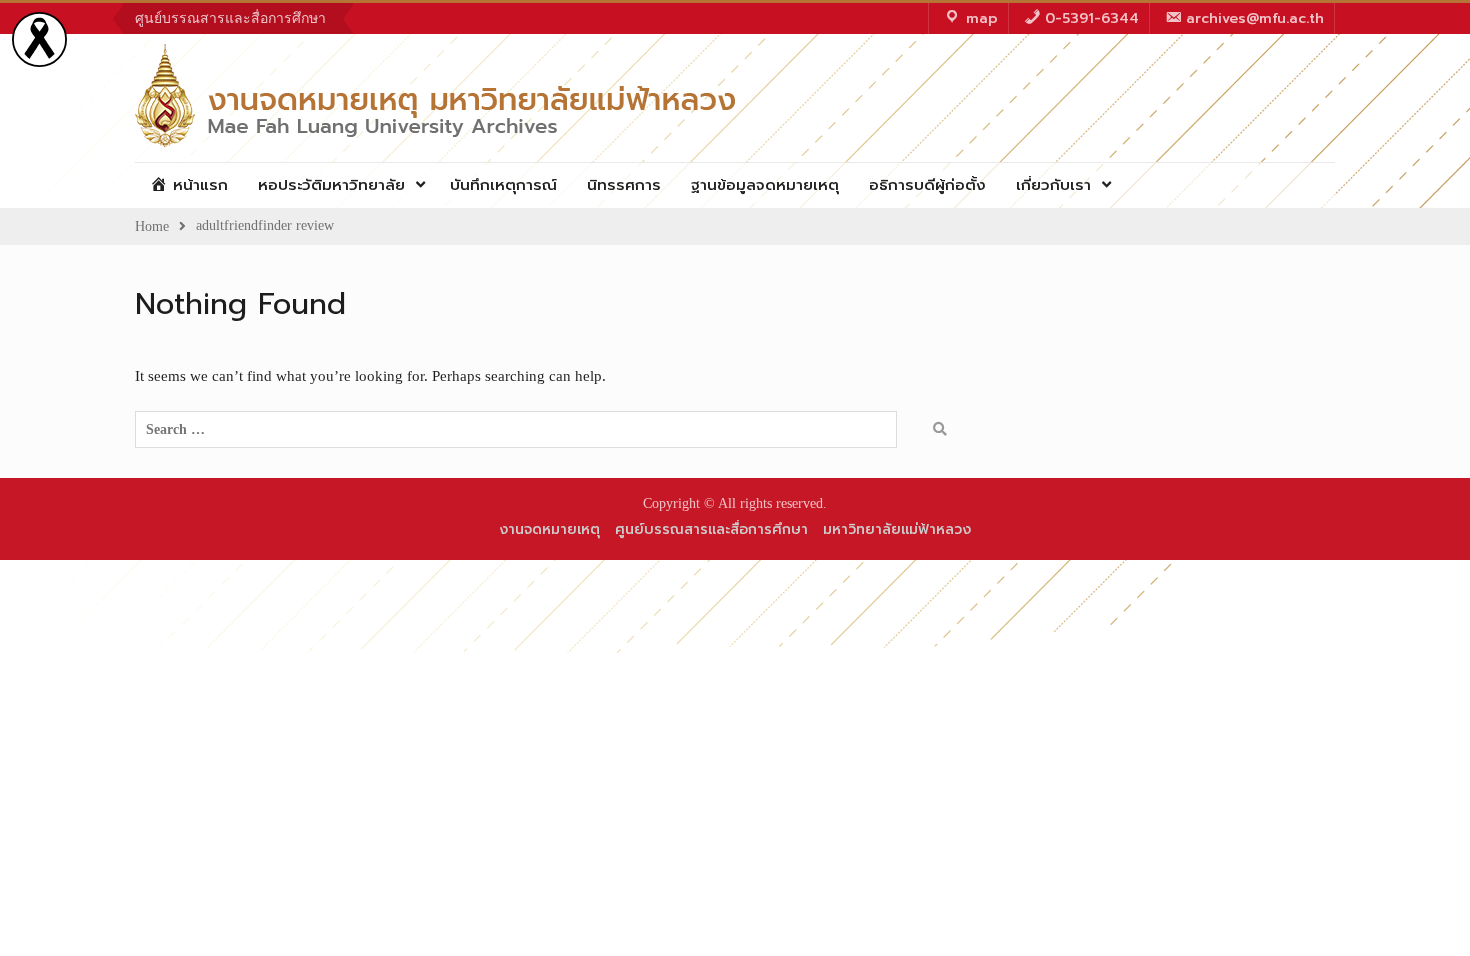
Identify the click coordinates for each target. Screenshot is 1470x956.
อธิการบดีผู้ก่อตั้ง (927, 185)
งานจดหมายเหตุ (549, 529)
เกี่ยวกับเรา (1053, 185)
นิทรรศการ (624, 185)
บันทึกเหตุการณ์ (503, 185)
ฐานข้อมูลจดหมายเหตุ (765, 185)
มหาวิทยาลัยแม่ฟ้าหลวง (897, 529)
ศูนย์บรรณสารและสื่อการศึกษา (230, 18)
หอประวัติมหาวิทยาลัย (331, 185)
